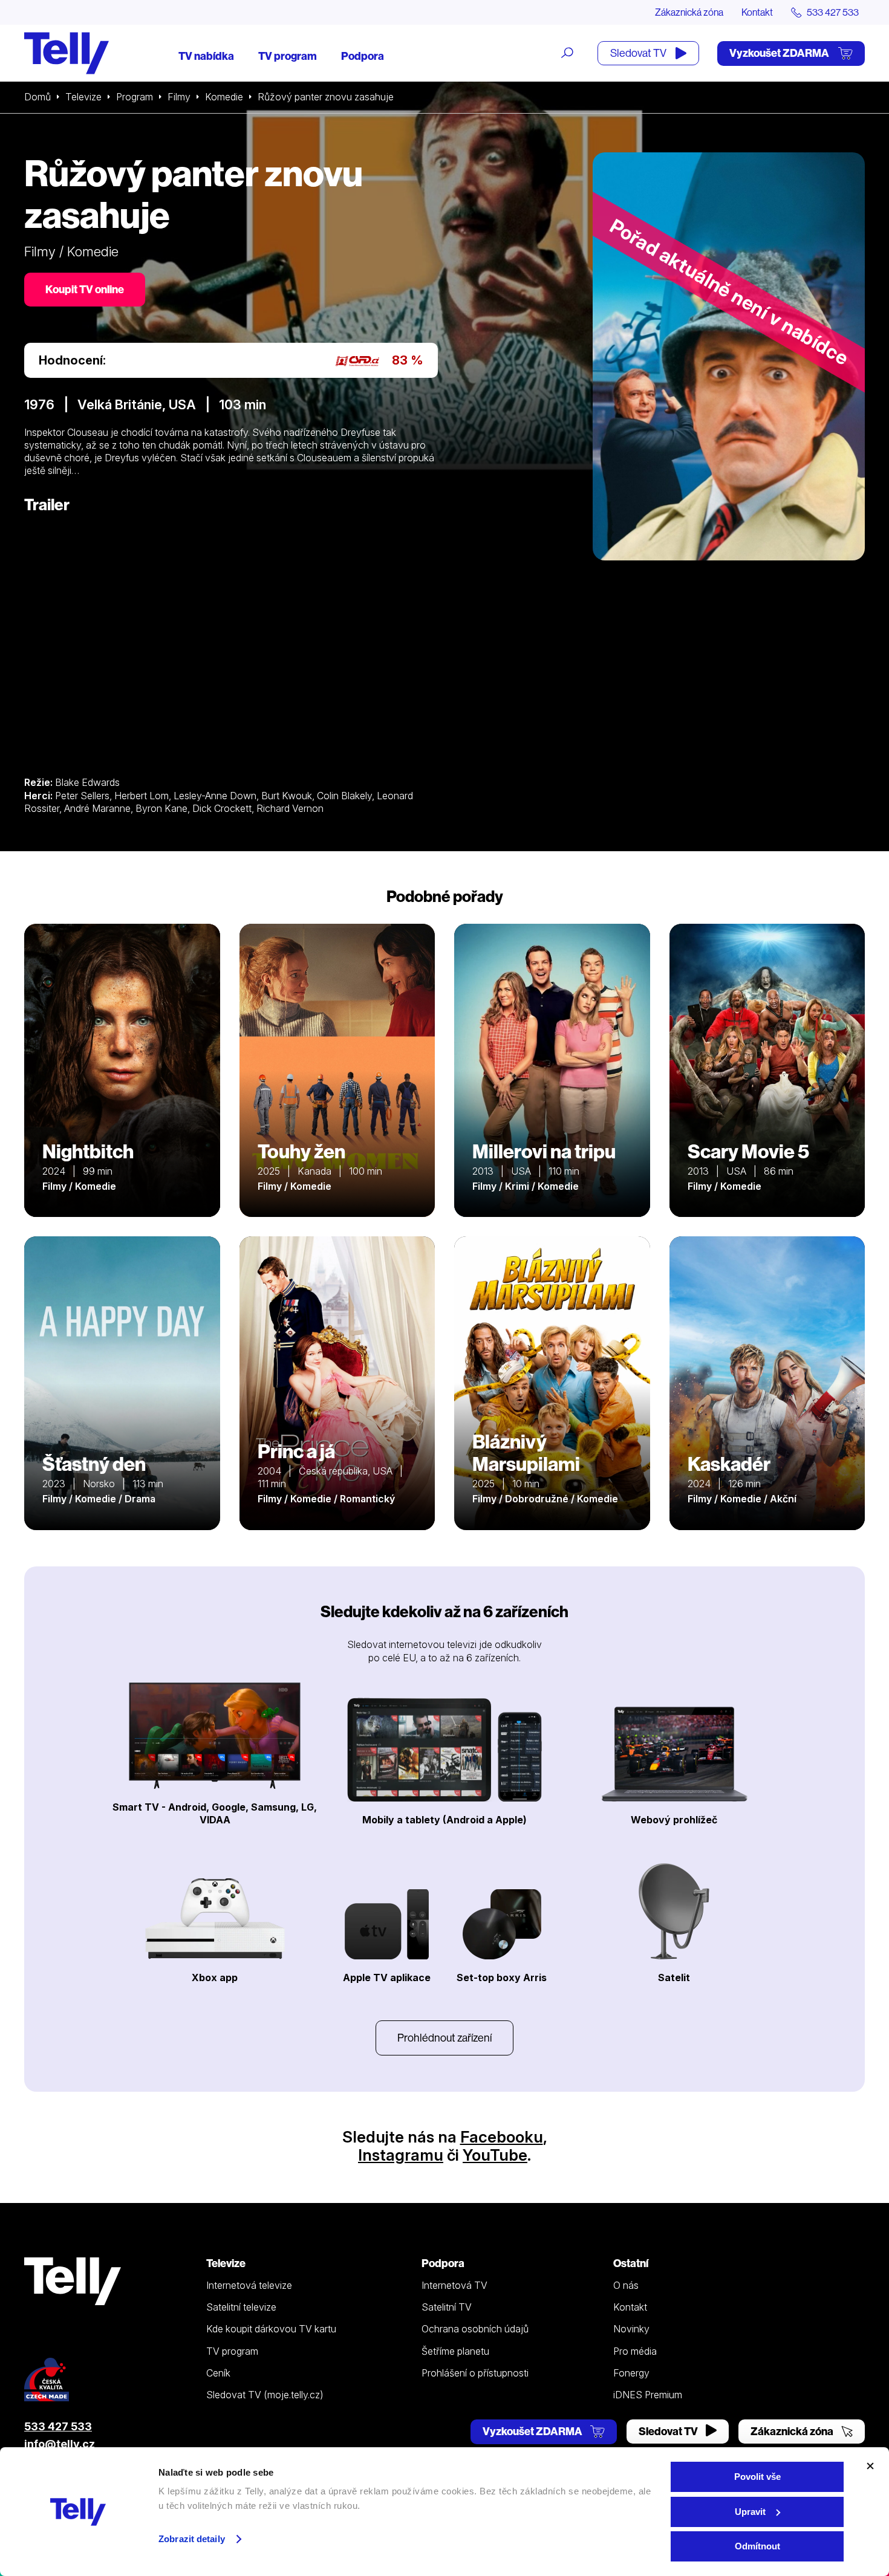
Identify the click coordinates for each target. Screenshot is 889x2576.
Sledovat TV (639, 53)
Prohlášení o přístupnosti (475, 2373)
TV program (288, 56)
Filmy (179, 97)
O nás (626, 2285)
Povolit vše (757, 2477)
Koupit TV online (85, 289)
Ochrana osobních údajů (475, 2329)
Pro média (635, 2351)
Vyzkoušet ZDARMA (780, 53)
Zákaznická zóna (689, 12)
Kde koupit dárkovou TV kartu (271, 2329)
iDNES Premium (648, 2395)
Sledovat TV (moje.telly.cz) (265, 2395)
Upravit (750, 2512)
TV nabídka (206, 56)
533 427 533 (58, 2426)
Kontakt (757, 12)
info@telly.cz (60, 2444)
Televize (83, 97)
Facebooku (502, 2137)
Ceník (218, 2373)
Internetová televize (249, 2285)
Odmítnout (757, 2546)
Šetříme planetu (455, 2351)
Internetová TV (454, 2285)
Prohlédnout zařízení (444, 2038)
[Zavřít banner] (870, 2466)
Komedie (224, 97)
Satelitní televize (241, 2307)
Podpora (363, 56)
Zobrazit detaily (192, 2539)
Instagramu (401, 2155)
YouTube (495, 2155)
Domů (37, 97)
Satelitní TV (447, 2307)
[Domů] (67, 53)
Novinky (631, 2329)
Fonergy (631, 2373)
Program (135, 97)
